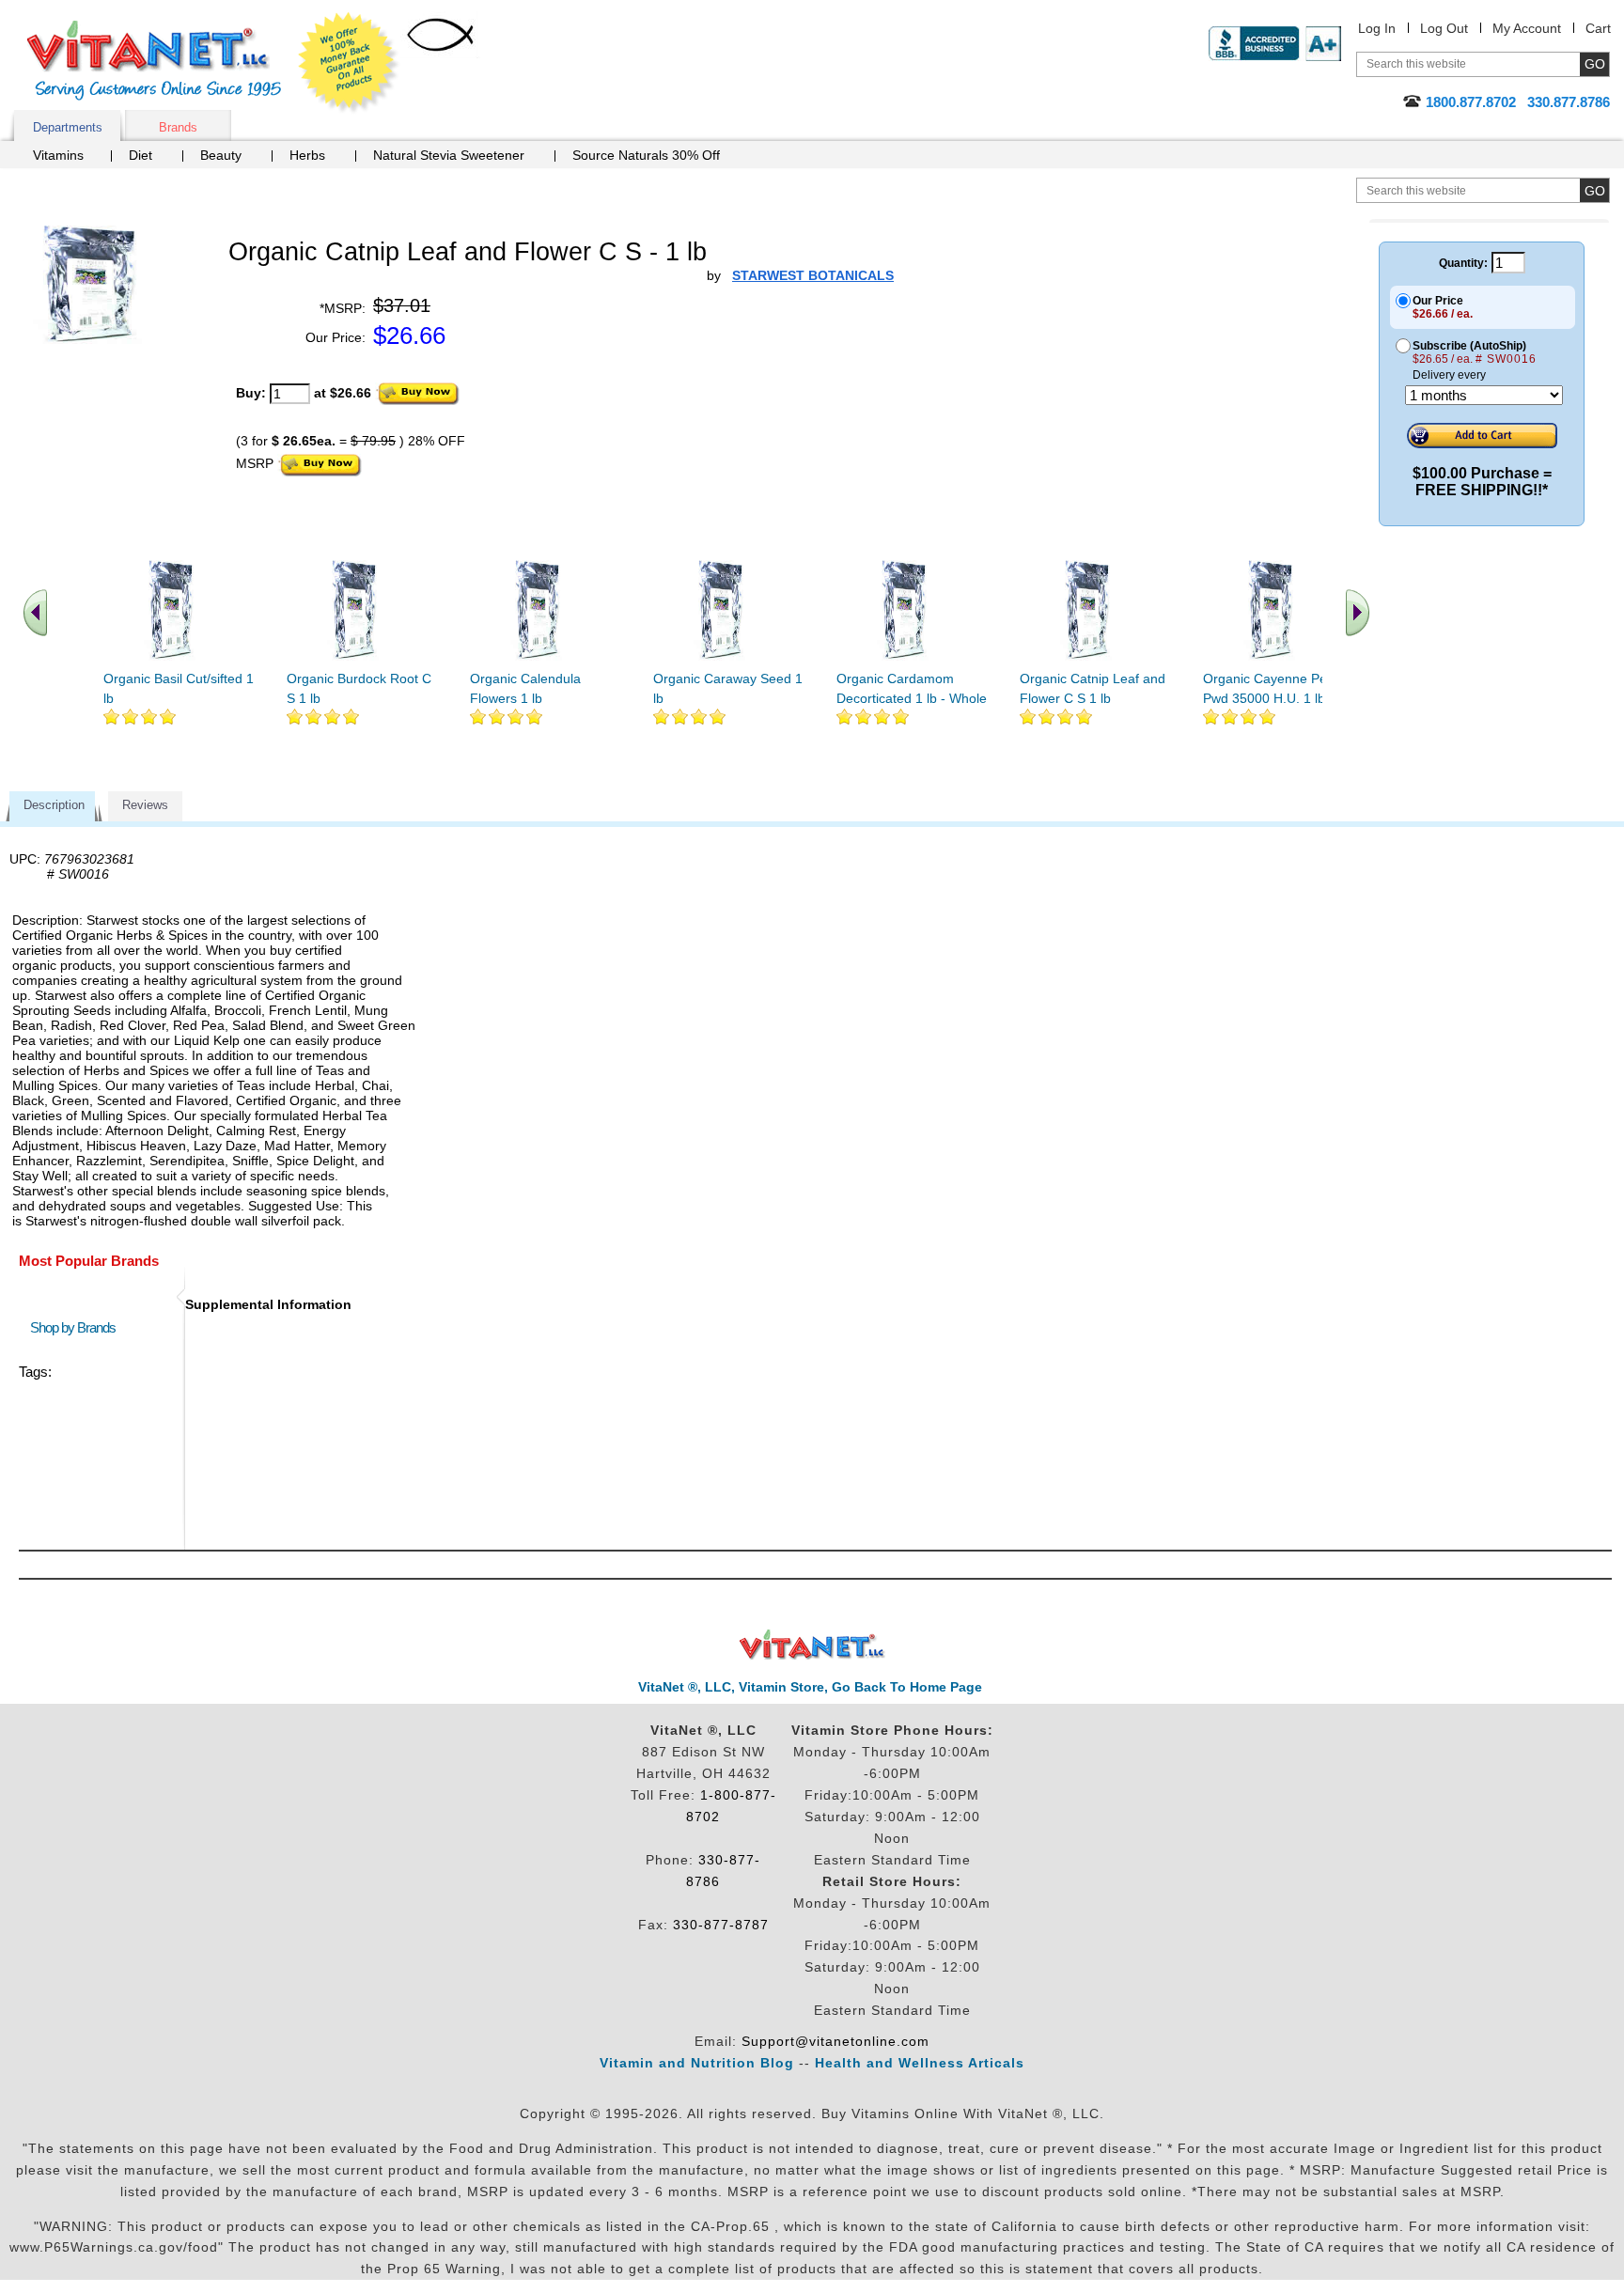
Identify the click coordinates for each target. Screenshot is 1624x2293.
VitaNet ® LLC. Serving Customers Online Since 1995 (154, 61)
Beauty (221, 155)
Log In (1377, 28)
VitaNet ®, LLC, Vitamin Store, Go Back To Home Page (810, 1687)
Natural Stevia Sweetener (449, 155)
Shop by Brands (77, 1327)
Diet (141, 155)
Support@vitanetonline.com (835, 2041)
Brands (178, 127)
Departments (68, 127)
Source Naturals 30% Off (646, 155)
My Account (1527, 28)
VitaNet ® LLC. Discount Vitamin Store (812, 1645)
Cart (1598, 28)
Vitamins (58, 155)
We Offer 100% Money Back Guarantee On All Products (349, 63)
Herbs (307, 155)
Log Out (1444, 28)
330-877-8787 (721, 1925)
